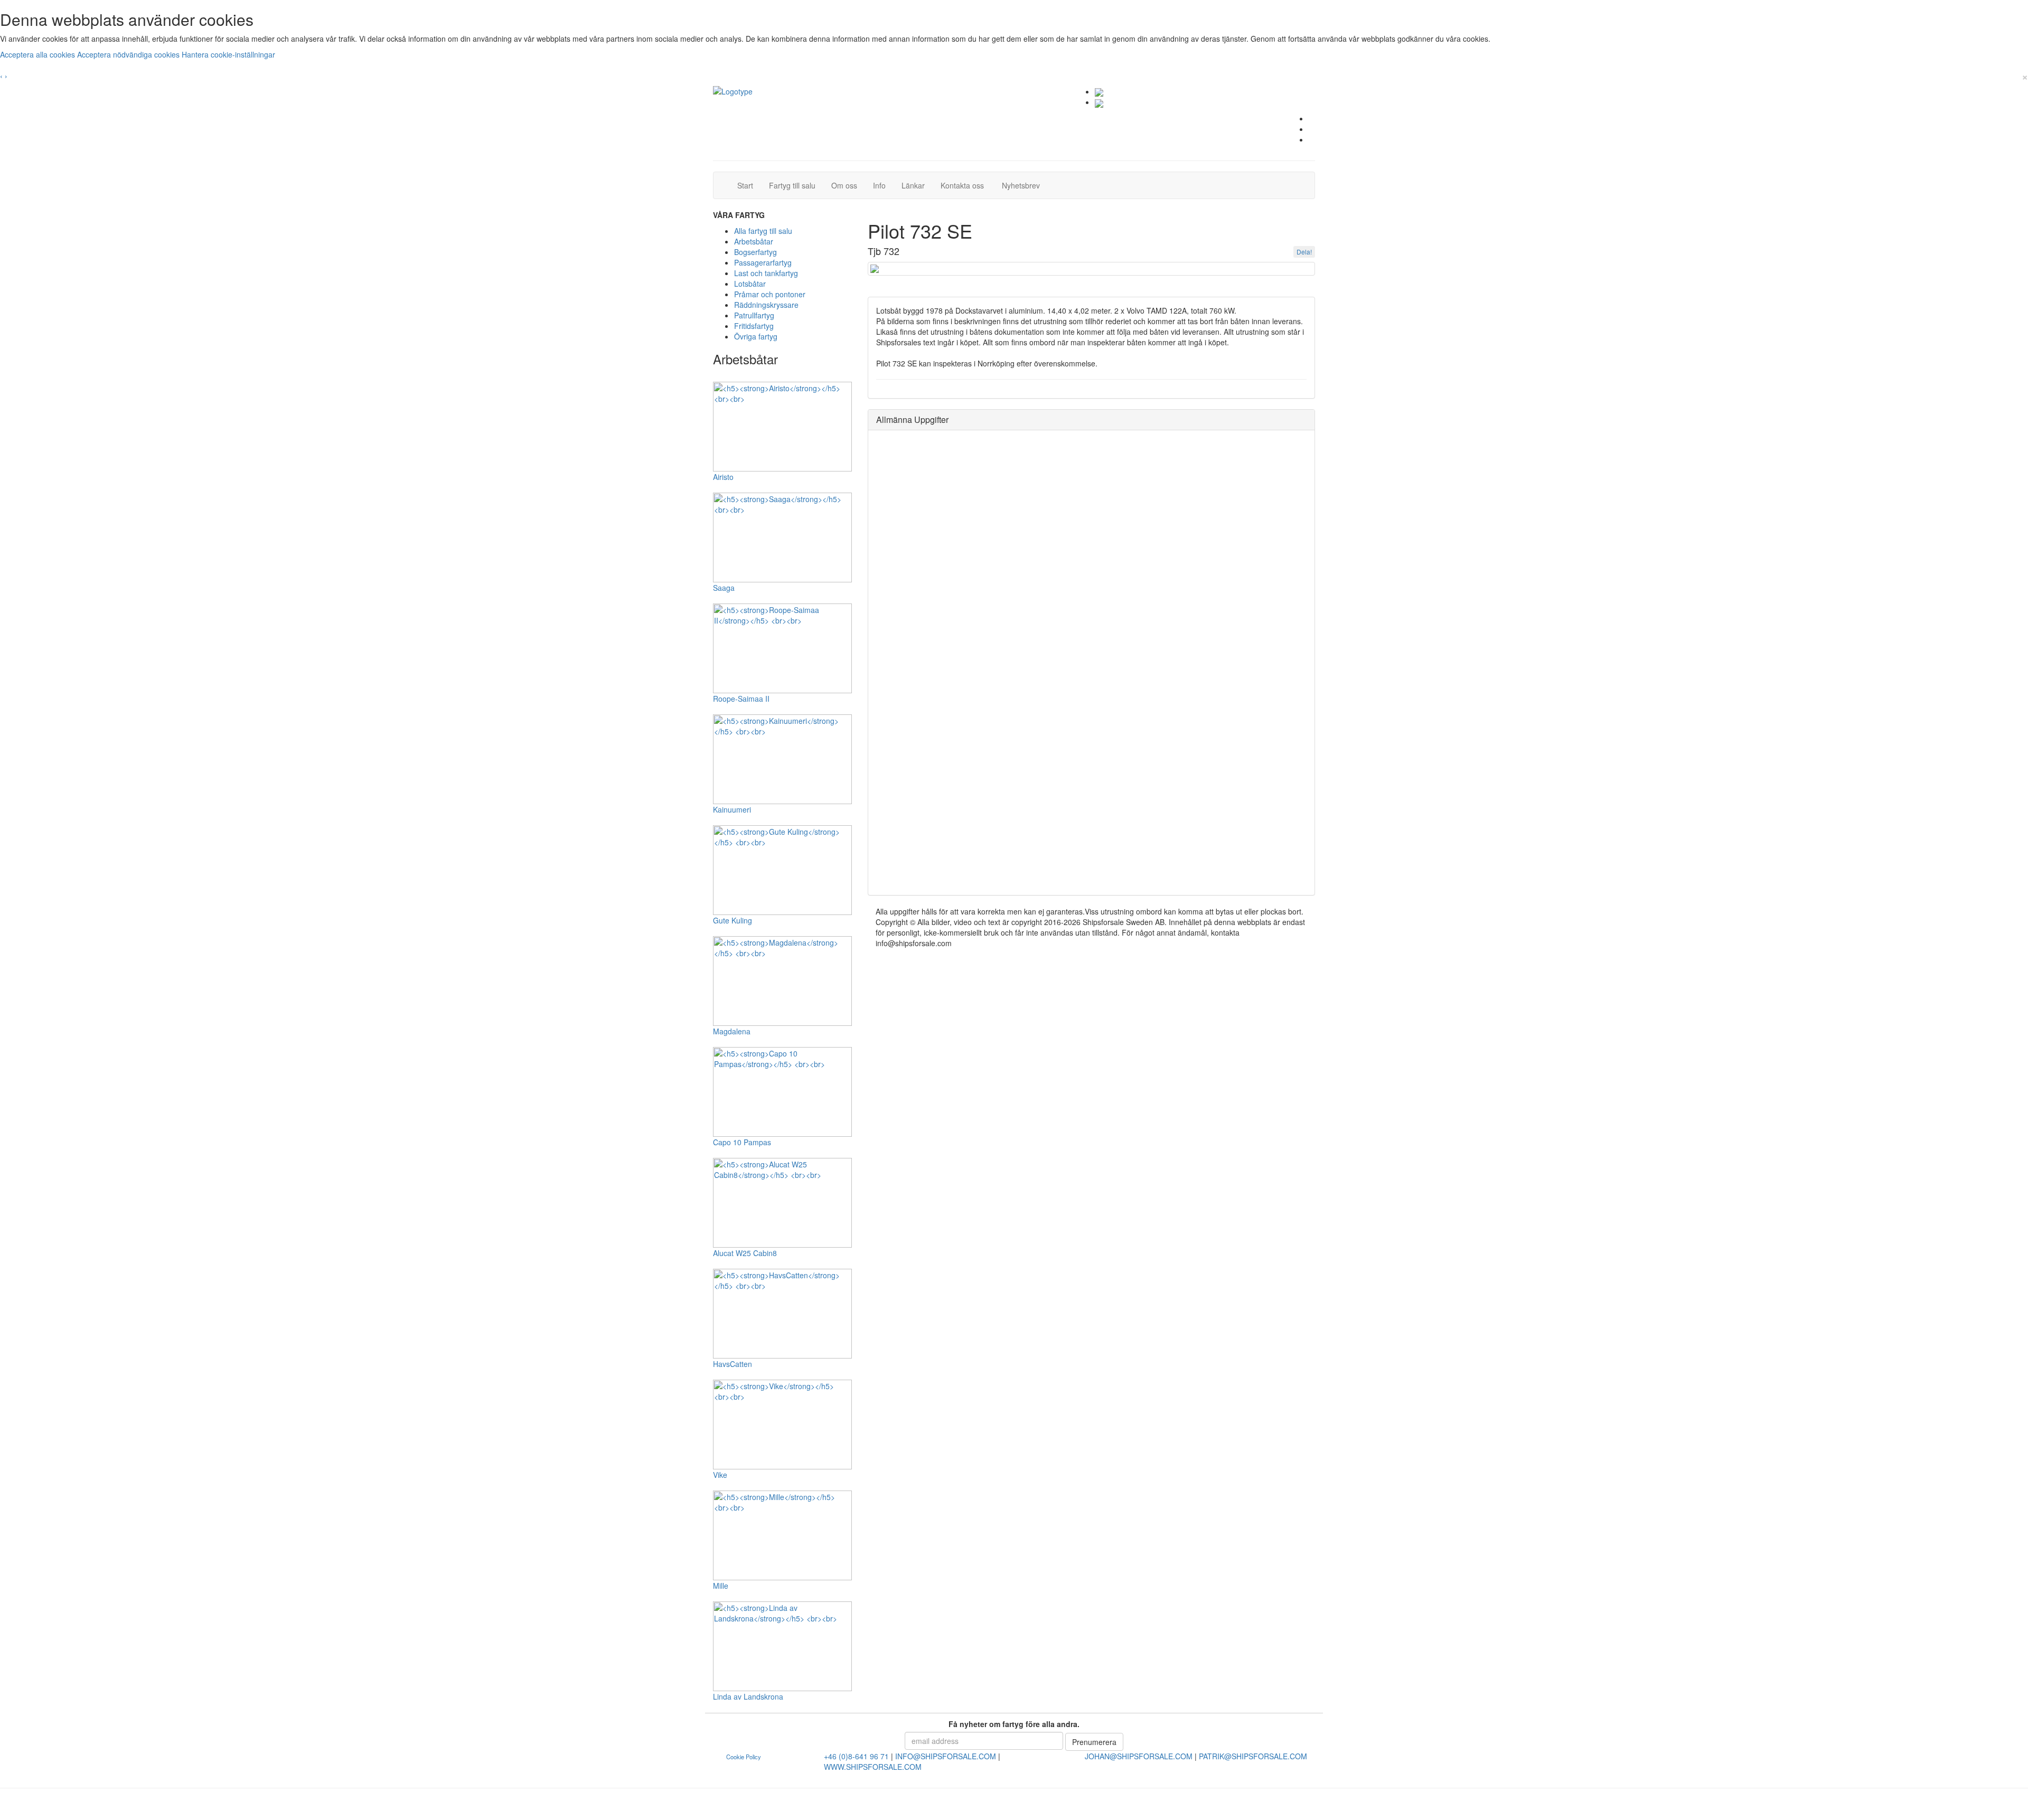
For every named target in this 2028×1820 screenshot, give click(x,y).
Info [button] (879, 185)
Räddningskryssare (766, 305)
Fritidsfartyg (754, 326)
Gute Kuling (733, 920)
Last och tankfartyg (766, 273)
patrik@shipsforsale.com (1253, 1756)
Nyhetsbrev (1024, 185)
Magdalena (732, 1031)
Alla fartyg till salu (763, 231)
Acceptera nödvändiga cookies (129, 54)
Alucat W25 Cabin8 (745, 1253)
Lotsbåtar (750, 284)
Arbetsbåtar (754, 241)
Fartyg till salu (796, 185)
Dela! (1304, 252)
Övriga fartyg (756, 336)
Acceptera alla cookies (39, 54)
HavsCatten (733, 1364)
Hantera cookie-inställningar (228, 54)
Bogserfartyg (755, 252)
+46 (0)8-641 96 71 (856, 1756)
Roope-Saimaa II (741, 699)
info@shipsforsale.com (946, 1756)
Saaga (724, 588)
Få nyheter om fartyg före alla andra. (1014, 1724)
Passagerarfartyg (763, 262)
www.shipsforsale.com (873, 1767)
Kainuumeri (732, 809)
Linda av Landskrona (748, 1696)
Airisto (723, 477)
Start (749, 185)
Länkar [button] (913, 185)
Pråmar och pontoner (770, 294)
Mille (721, 1586)
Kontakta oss (966, 185)
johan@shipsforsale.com (1139, 1756)
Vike (720, 1475)
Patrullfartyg (754, 315)
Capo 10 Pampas (742, 1142)
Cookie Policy (744, 1757)
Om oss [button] (844, 185)
